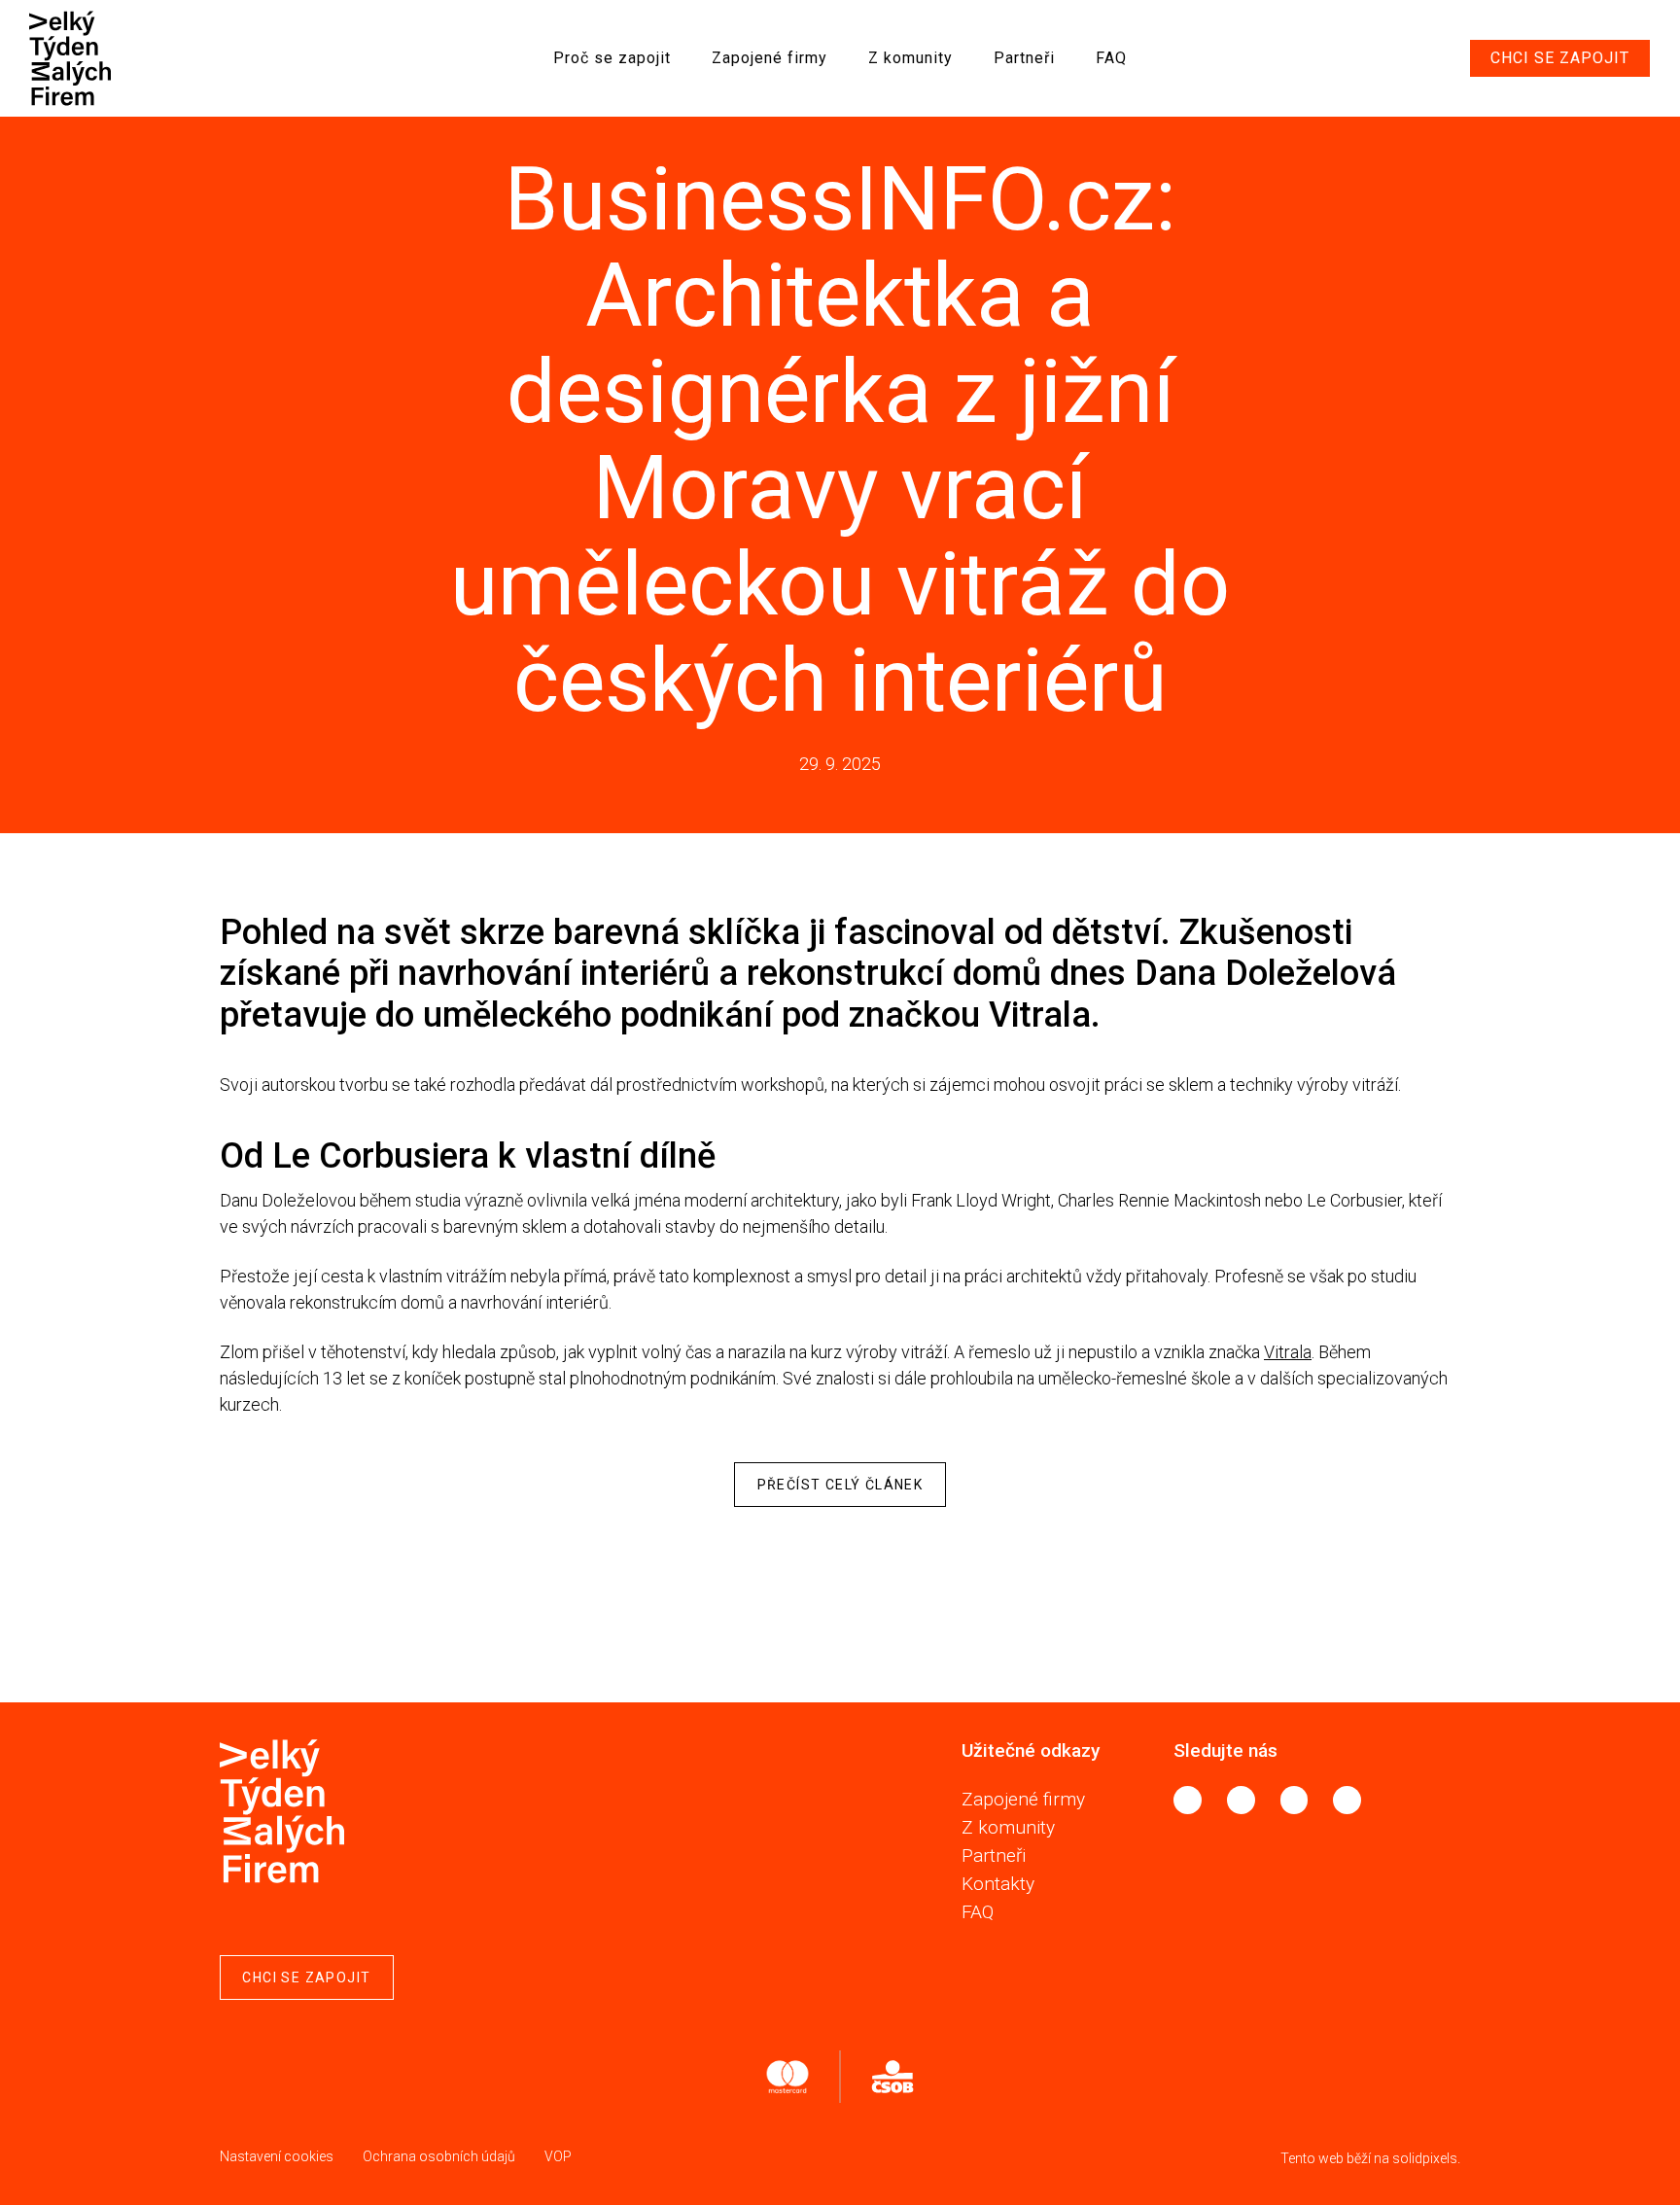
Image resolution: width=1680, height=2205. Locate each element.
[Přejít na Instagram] (1241, 1800)
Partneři (994, 1855)
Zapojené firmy (1023, 1799)
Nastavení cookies (277, 2156)
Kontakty (998, 1884)
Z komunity (1008, 1827)
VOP (558, 2156)
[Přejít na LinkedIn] (1295, 1800)
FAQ (978, 1912)
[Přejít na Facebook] (1188, 1800)
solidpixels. (1426, 2158)
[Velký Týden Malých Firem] (78, 58)
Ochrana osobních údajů (439, 2156)
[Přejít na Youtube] (1347, 1800)
